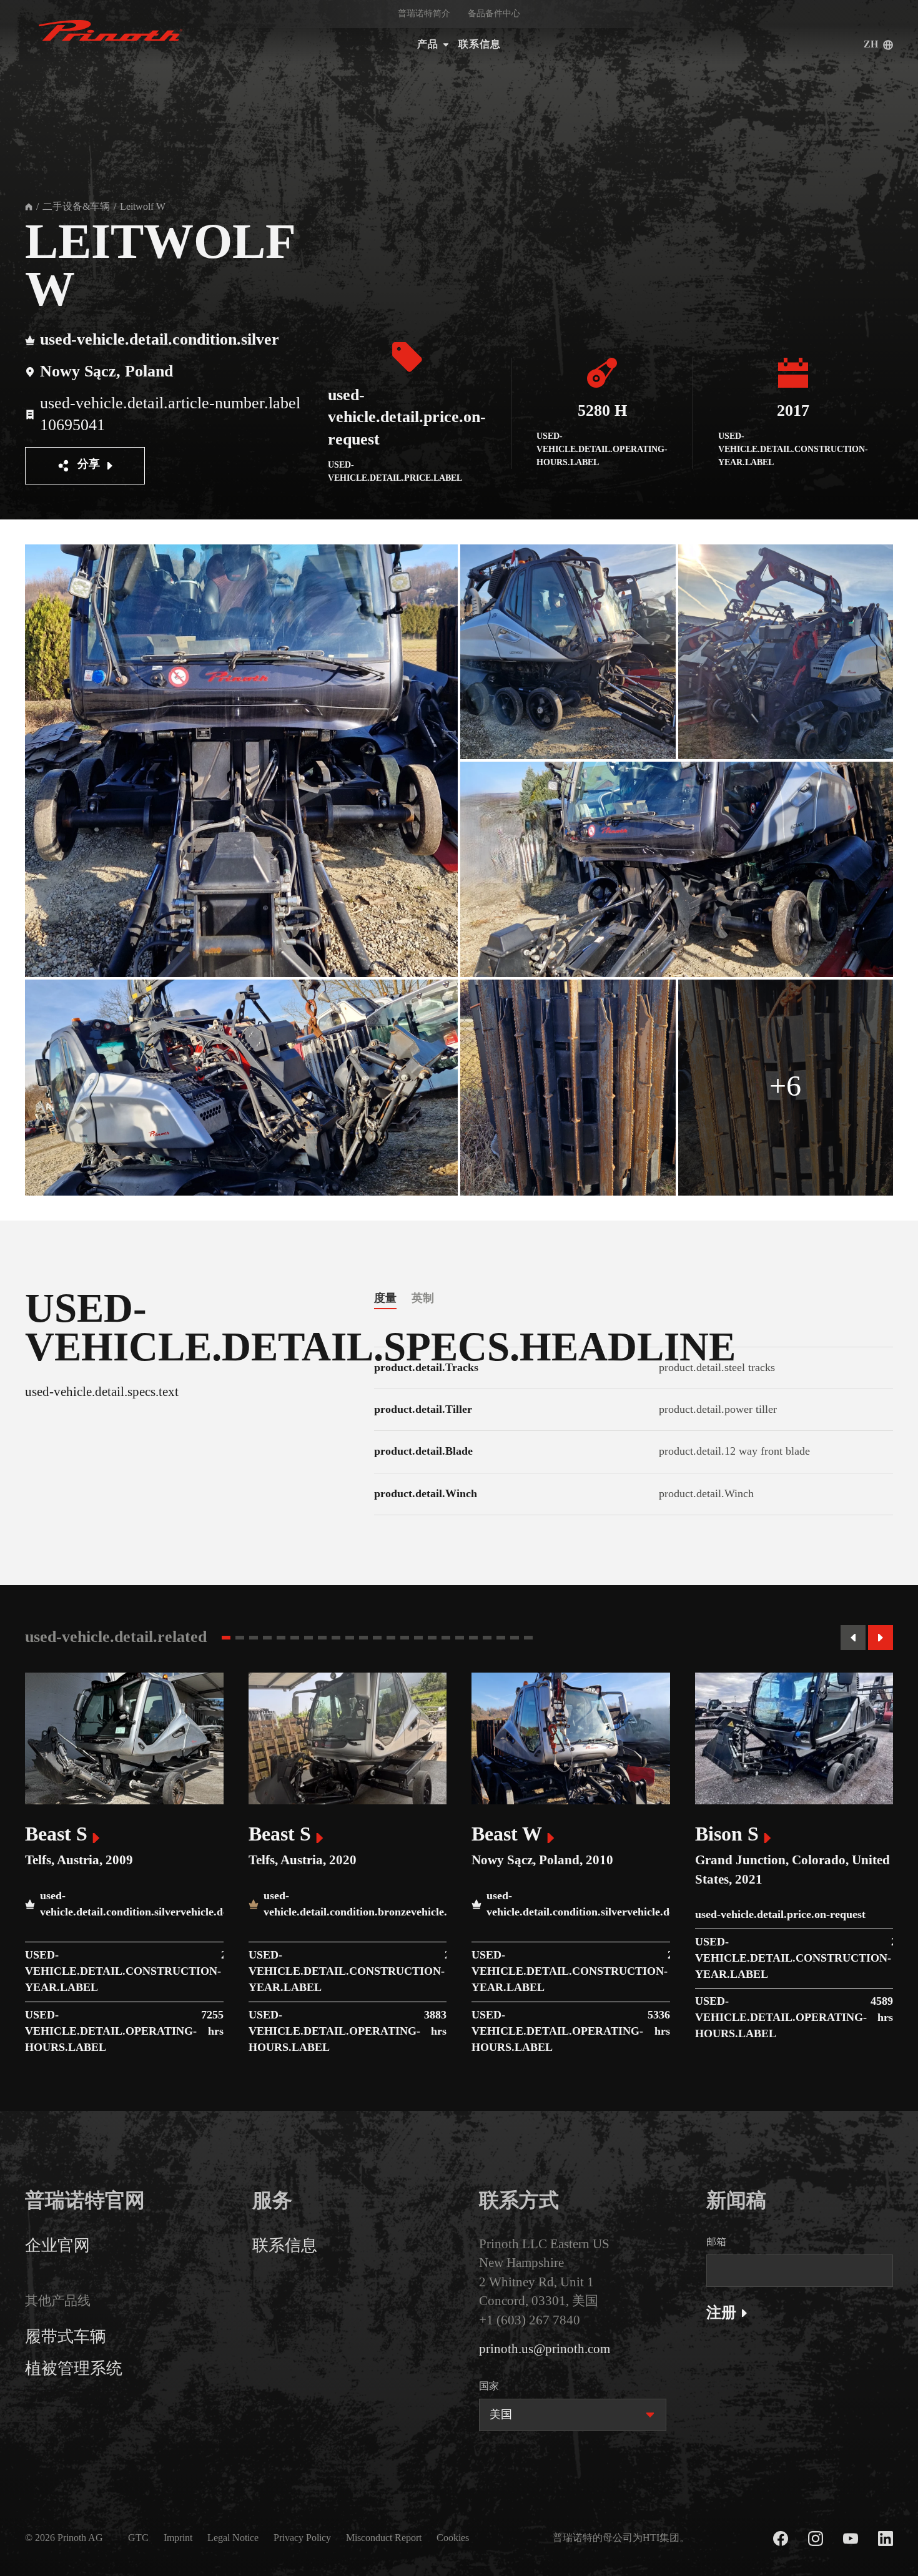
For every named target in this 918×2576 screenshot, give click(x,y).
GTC (138, 2538)
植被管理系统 (74, 2369)
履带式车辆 (66, 2337)
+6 (785, 1087)
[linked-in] (886, 2539)
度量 (385, 1298)
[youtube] (851, 2539)
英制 (423, 1298)
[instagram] (816, 2539)
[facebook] (781, 2539)
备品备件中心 (494, 14)
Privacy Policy (302, 2538)
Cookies (453, 2538)
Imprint (178, 2538)
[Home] (29, 207)
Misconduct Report (384, 2538)
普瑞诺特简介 (424, 14)
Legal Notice (233, 2538)
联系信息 (480, 45)
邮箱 (716, 2242)
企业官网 (57, 2246)
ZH (871, 45)
